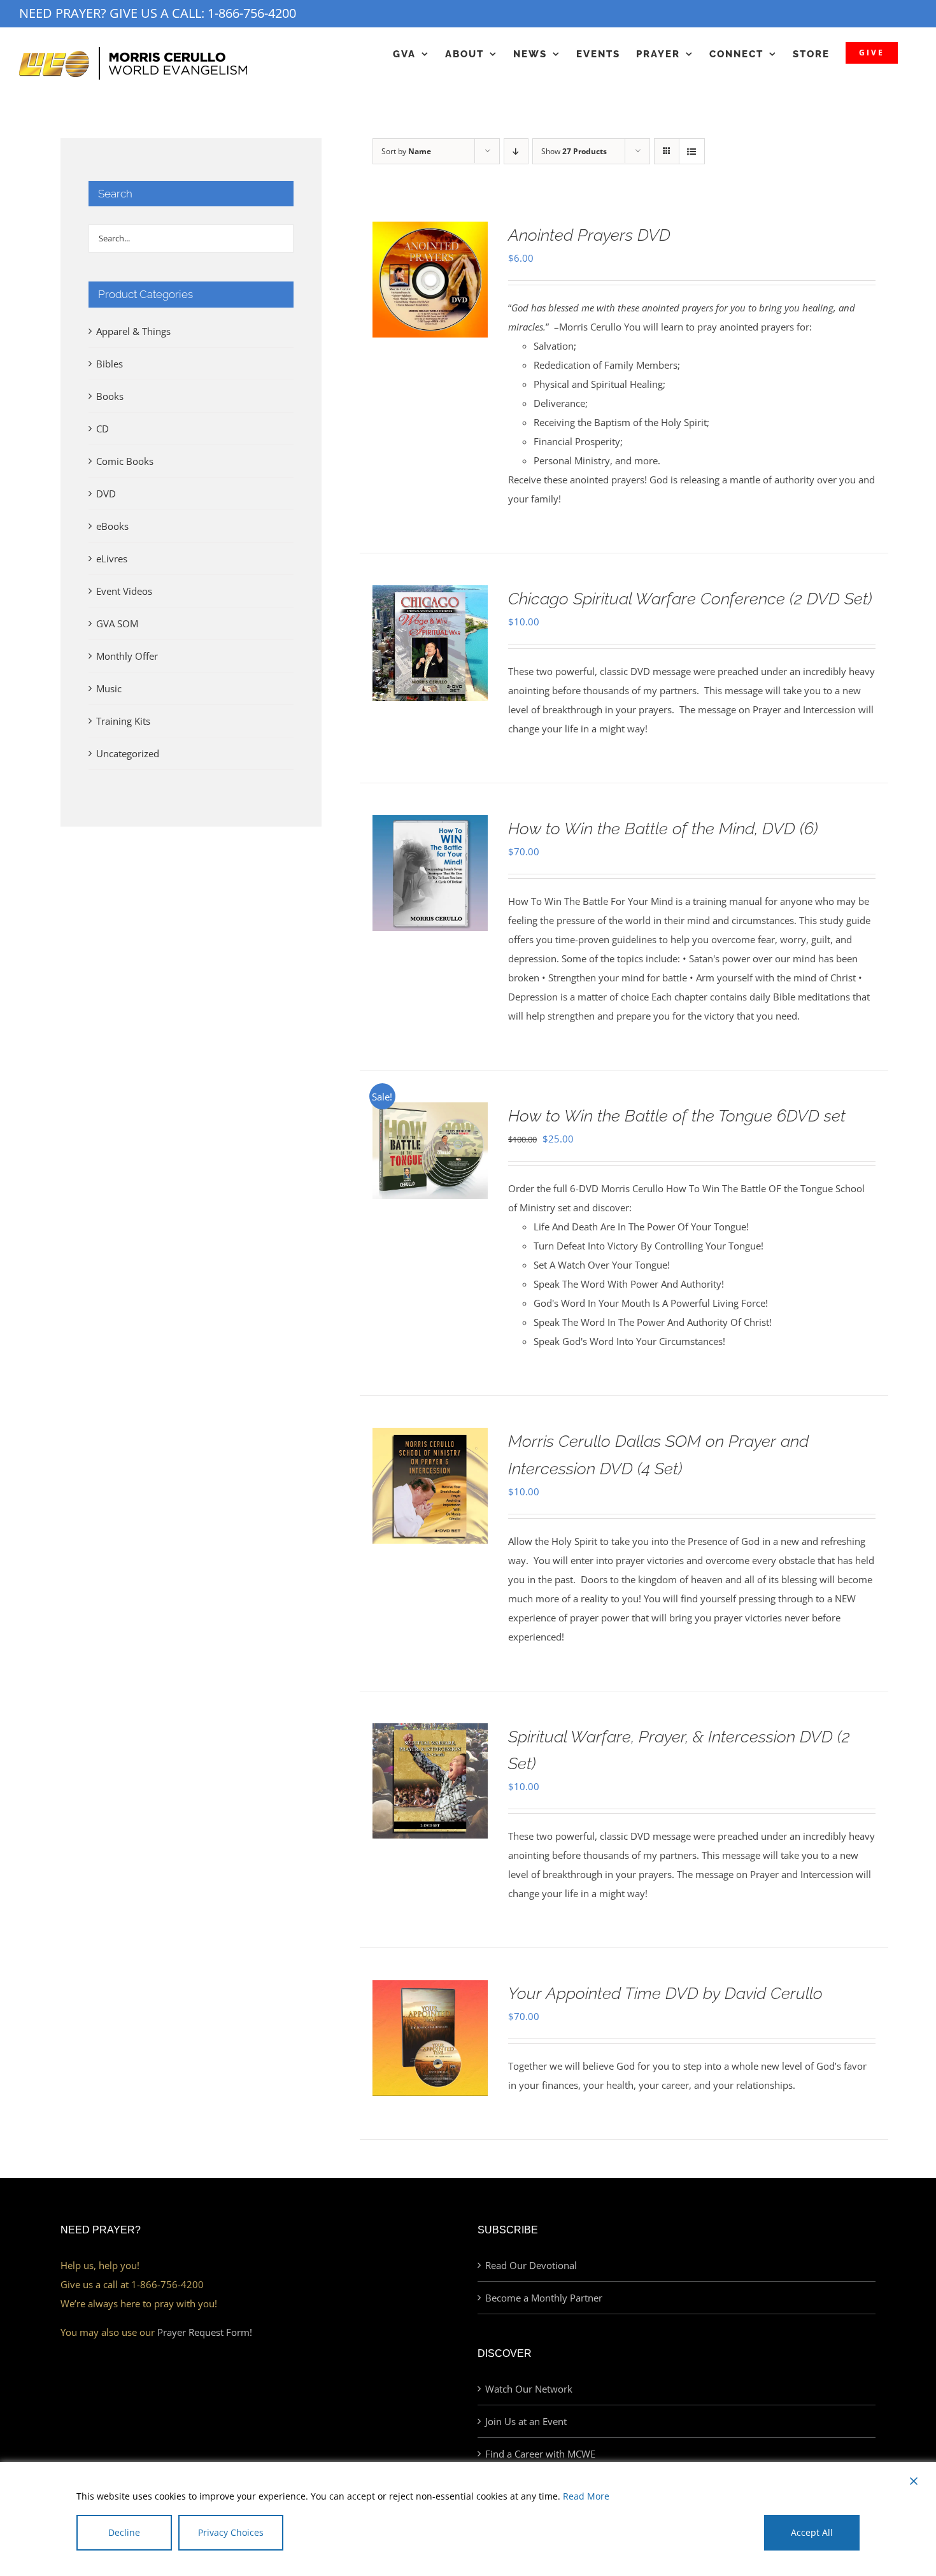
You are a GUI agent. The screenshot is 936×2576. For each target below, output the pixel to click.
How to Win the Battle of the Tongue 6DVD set (677, 1116)
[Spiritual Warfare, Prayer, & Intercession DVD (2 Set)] (430, 1733)
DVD (106, 494)
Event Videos (124, 591)
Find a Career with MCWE (540, 2454)
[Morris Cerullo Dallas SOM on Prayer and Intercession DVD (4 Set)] (430, 1437)
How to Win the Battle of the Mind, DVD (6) (663, 829)
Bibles (110, 364)
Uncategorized (128, 753)
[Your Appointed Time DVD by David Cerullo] (430, 1989)
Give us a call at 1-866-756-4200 (132, 2284)
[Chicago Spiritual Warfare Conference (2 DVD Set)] (430, 595)
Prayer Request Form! (205, 2332)
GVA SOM (117, 623)
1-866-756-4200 (252, 13)
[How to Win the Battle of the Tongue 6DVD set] (430, 1112)
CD (103, 429)
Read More (586, 2496)
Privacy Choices (231, 2532)
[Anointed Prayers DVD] (430, 231)
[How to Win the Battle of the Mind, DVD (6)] (430, 825)
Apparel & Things (133, 331)
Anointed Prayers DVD (589, 235)
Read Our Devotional (531, 2265)
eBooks (112, 526)
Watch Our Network (529, 2389)
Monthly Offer (127, 656)
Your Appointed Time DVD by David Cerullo (665, 1993)
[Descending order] (516, 151)
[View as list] (692, 151)
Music (109, 688)
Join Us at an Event (526, 2421)
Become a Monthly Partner (544, 2298)
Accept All (812, 2532)
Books (110, 396)
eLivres (112, 559)
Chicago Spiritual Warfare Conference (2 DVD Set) (690, 599)
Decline (124, 2532)
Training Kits (123, 721)
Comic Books (125, 461)
